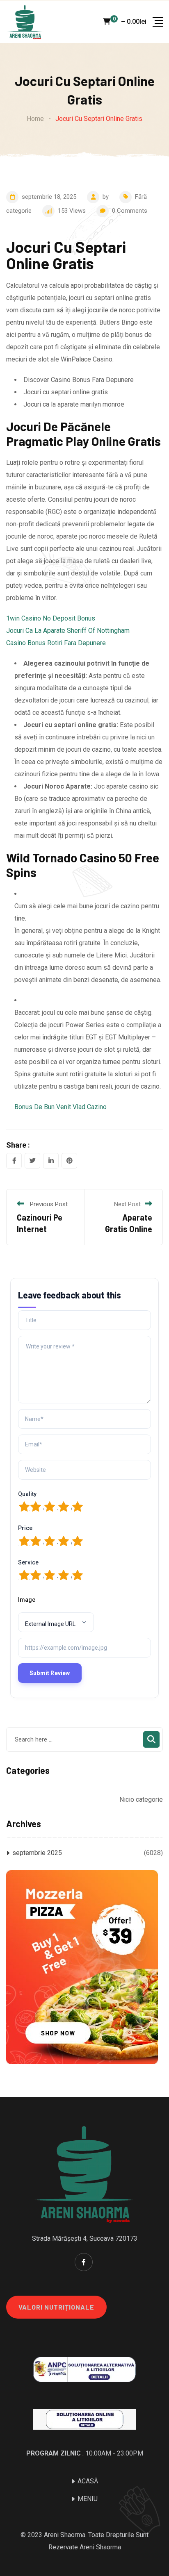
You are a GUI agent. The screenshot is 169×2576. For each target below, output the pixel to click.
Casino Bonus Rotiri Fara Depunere (56, 643)
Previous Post (49, 1204)
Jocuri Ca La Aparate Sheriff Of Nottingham (68, 631)
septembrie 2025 (37, 1853)
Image (27, 1600)
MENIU (88, 2499)
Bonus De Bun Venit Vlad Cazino (61, 1107)
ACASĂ (88, 2481)
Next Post (127, 1204)
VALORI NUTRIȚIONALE (56, 2307)
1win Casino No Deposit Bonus (51, 618)
